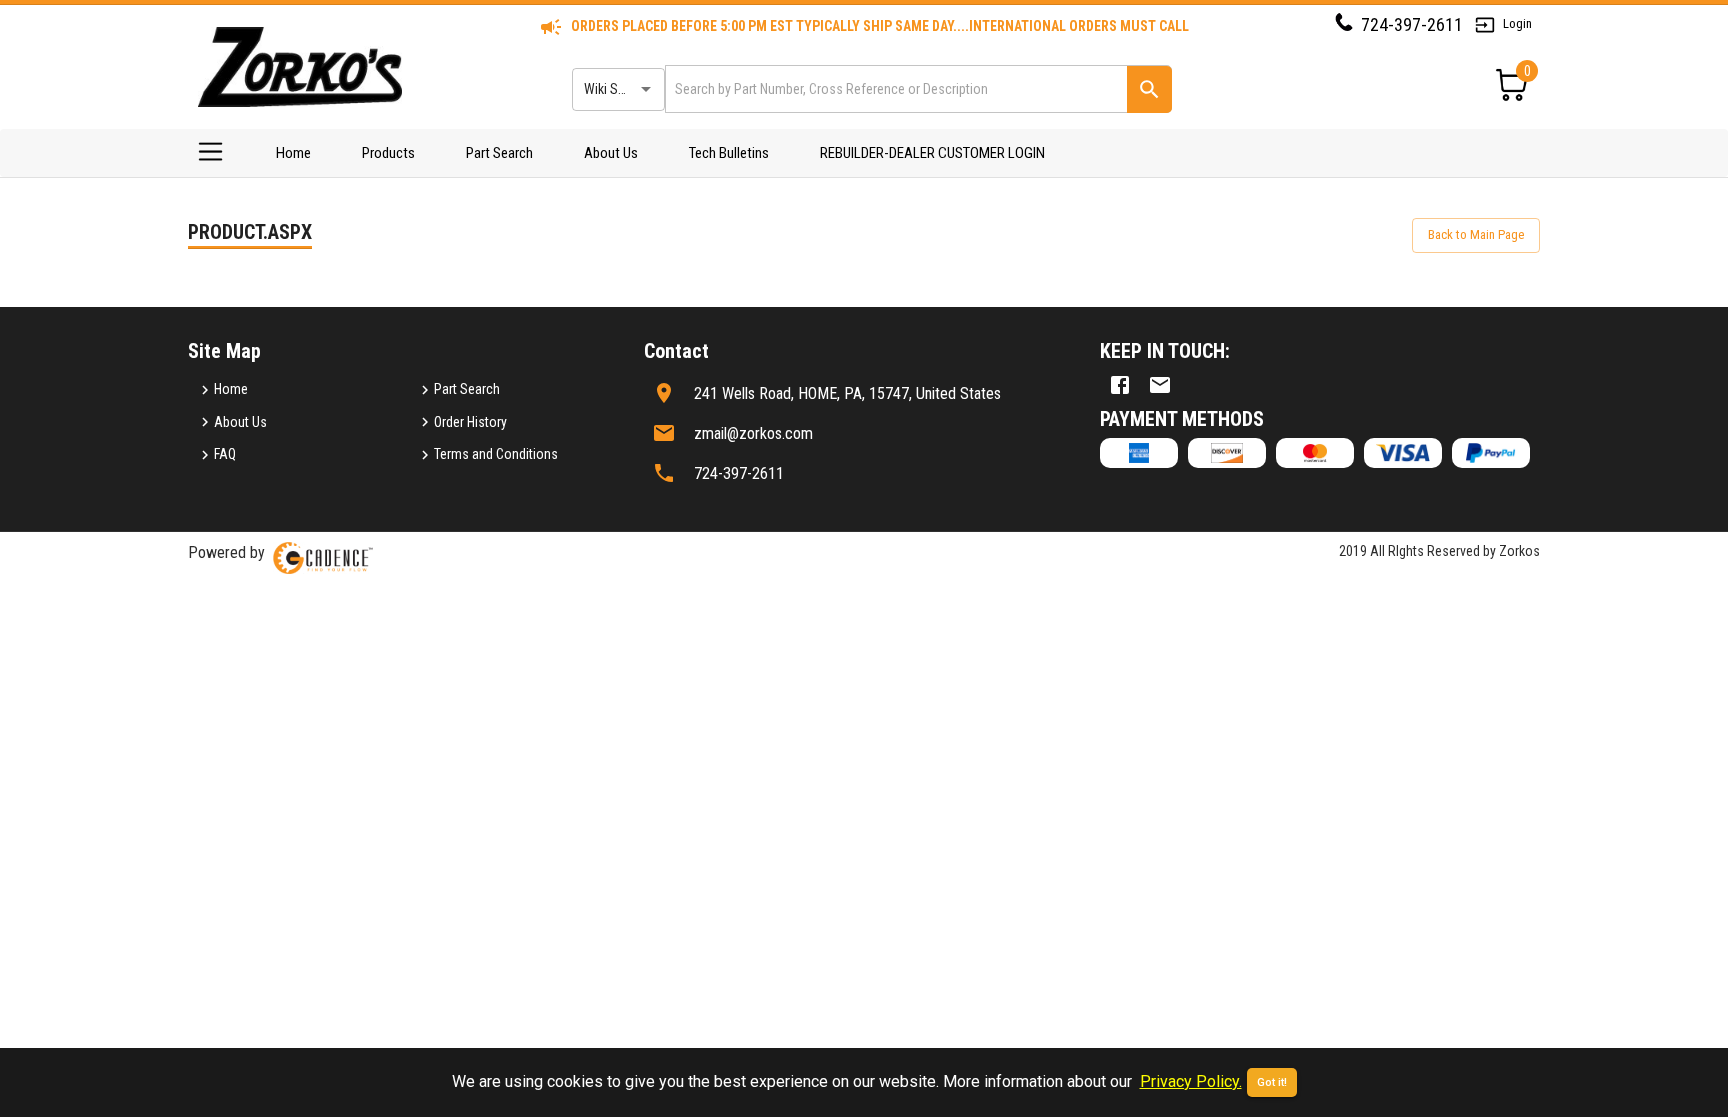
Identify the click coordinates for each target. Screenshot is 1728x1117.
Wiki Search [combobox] (617, 89)
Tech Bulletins (729, 153)
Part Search (499, 153)
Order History (470, 422)
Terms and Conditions (496, 454)
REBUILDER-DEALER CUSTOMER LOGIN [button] (932, 153)
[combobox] (894, 88)
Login (1517, 23)
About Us (611, 153)
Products (388, 153)
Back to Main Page (1476, 234)
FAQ (225, 454)
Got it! (1272, 1082)
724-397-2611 (1412, 24)
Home (293, 153)
